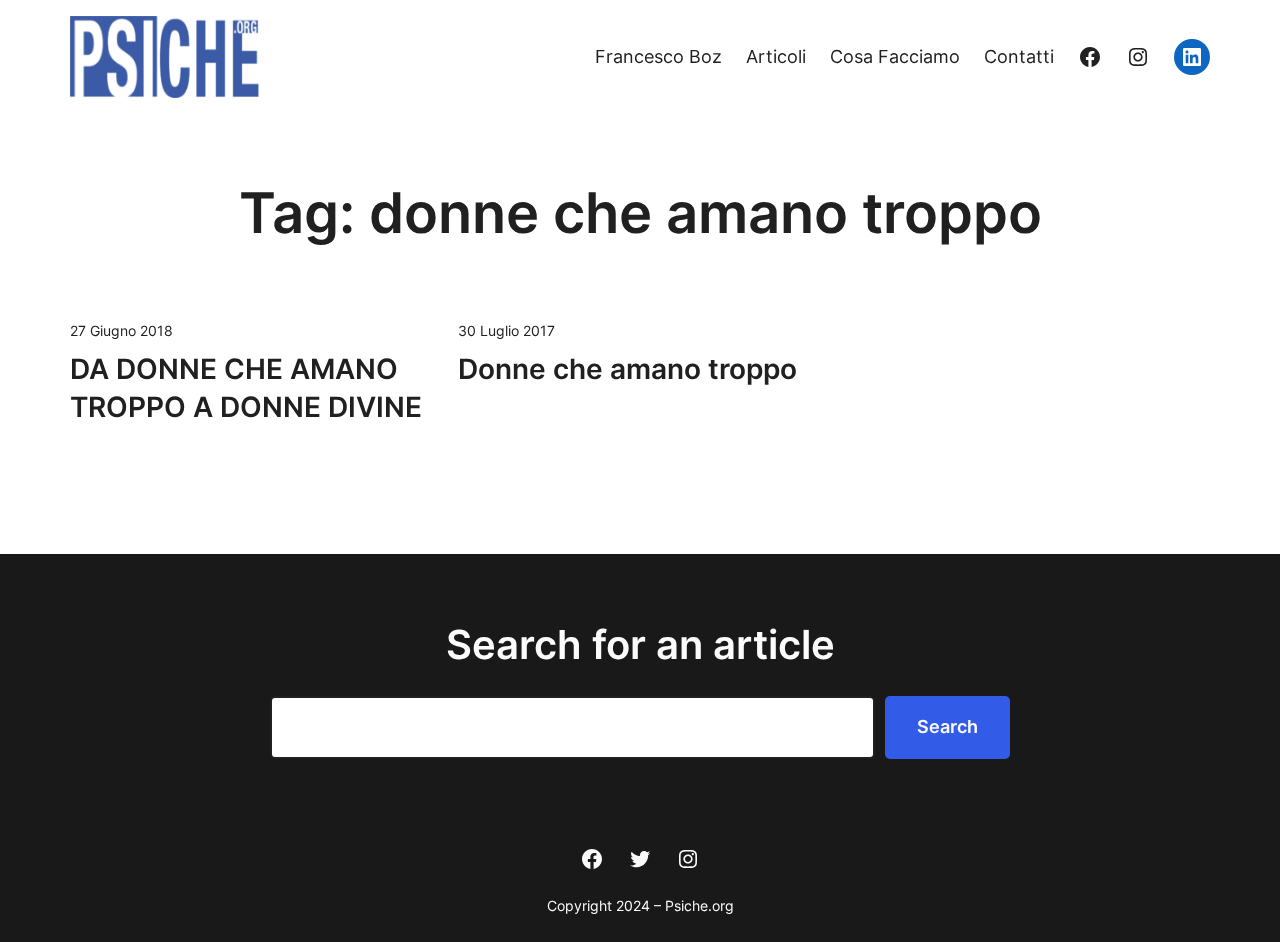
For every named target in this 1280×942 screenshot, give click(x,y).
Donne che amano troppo (627, 369)
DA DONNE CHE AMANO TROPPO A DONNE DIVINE (246, 388)
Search (947, 726)
